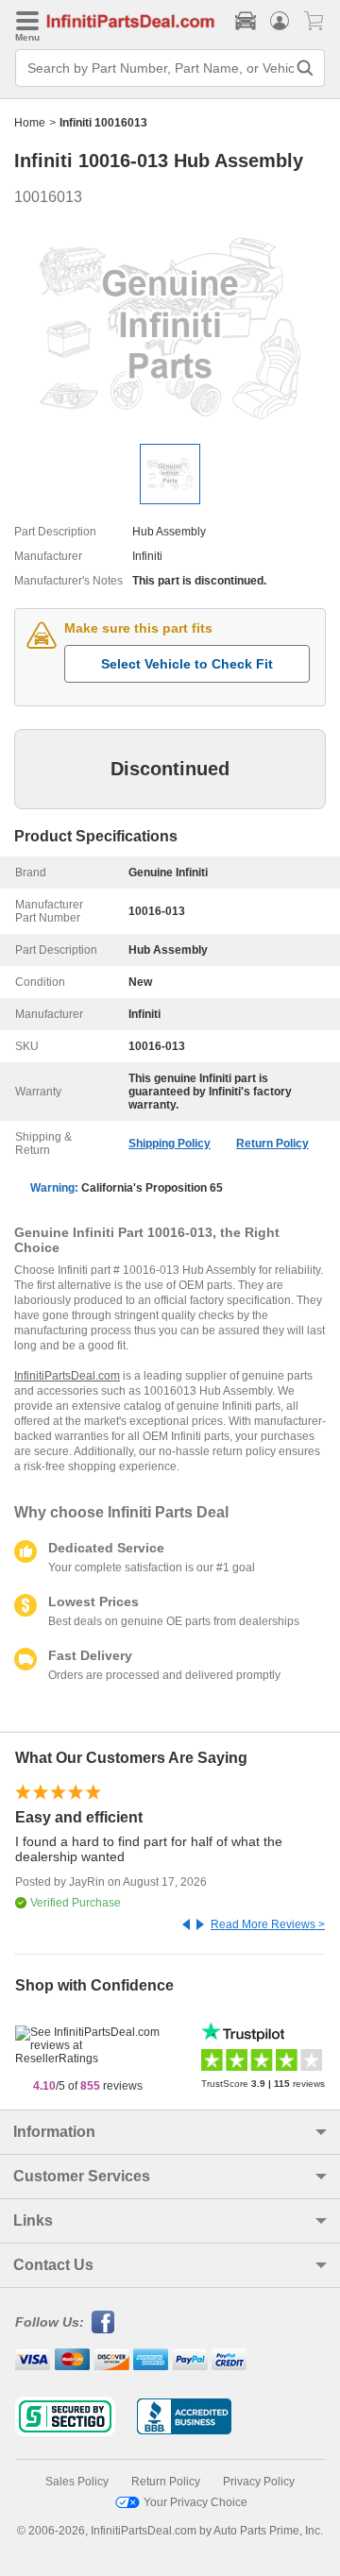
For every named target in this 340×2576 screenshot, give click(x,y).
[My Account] (280, 21)
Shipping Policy (170, 1144)
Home (30, 123)
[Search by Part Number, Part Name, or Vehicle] (305, 68)
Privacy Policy (259, 2482)
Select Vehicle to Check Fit (187, 664)
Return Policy (272, 1144)
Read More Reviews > (268, 1924)
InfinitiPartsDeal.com (67, 1376)
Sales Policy (77, 2482)
